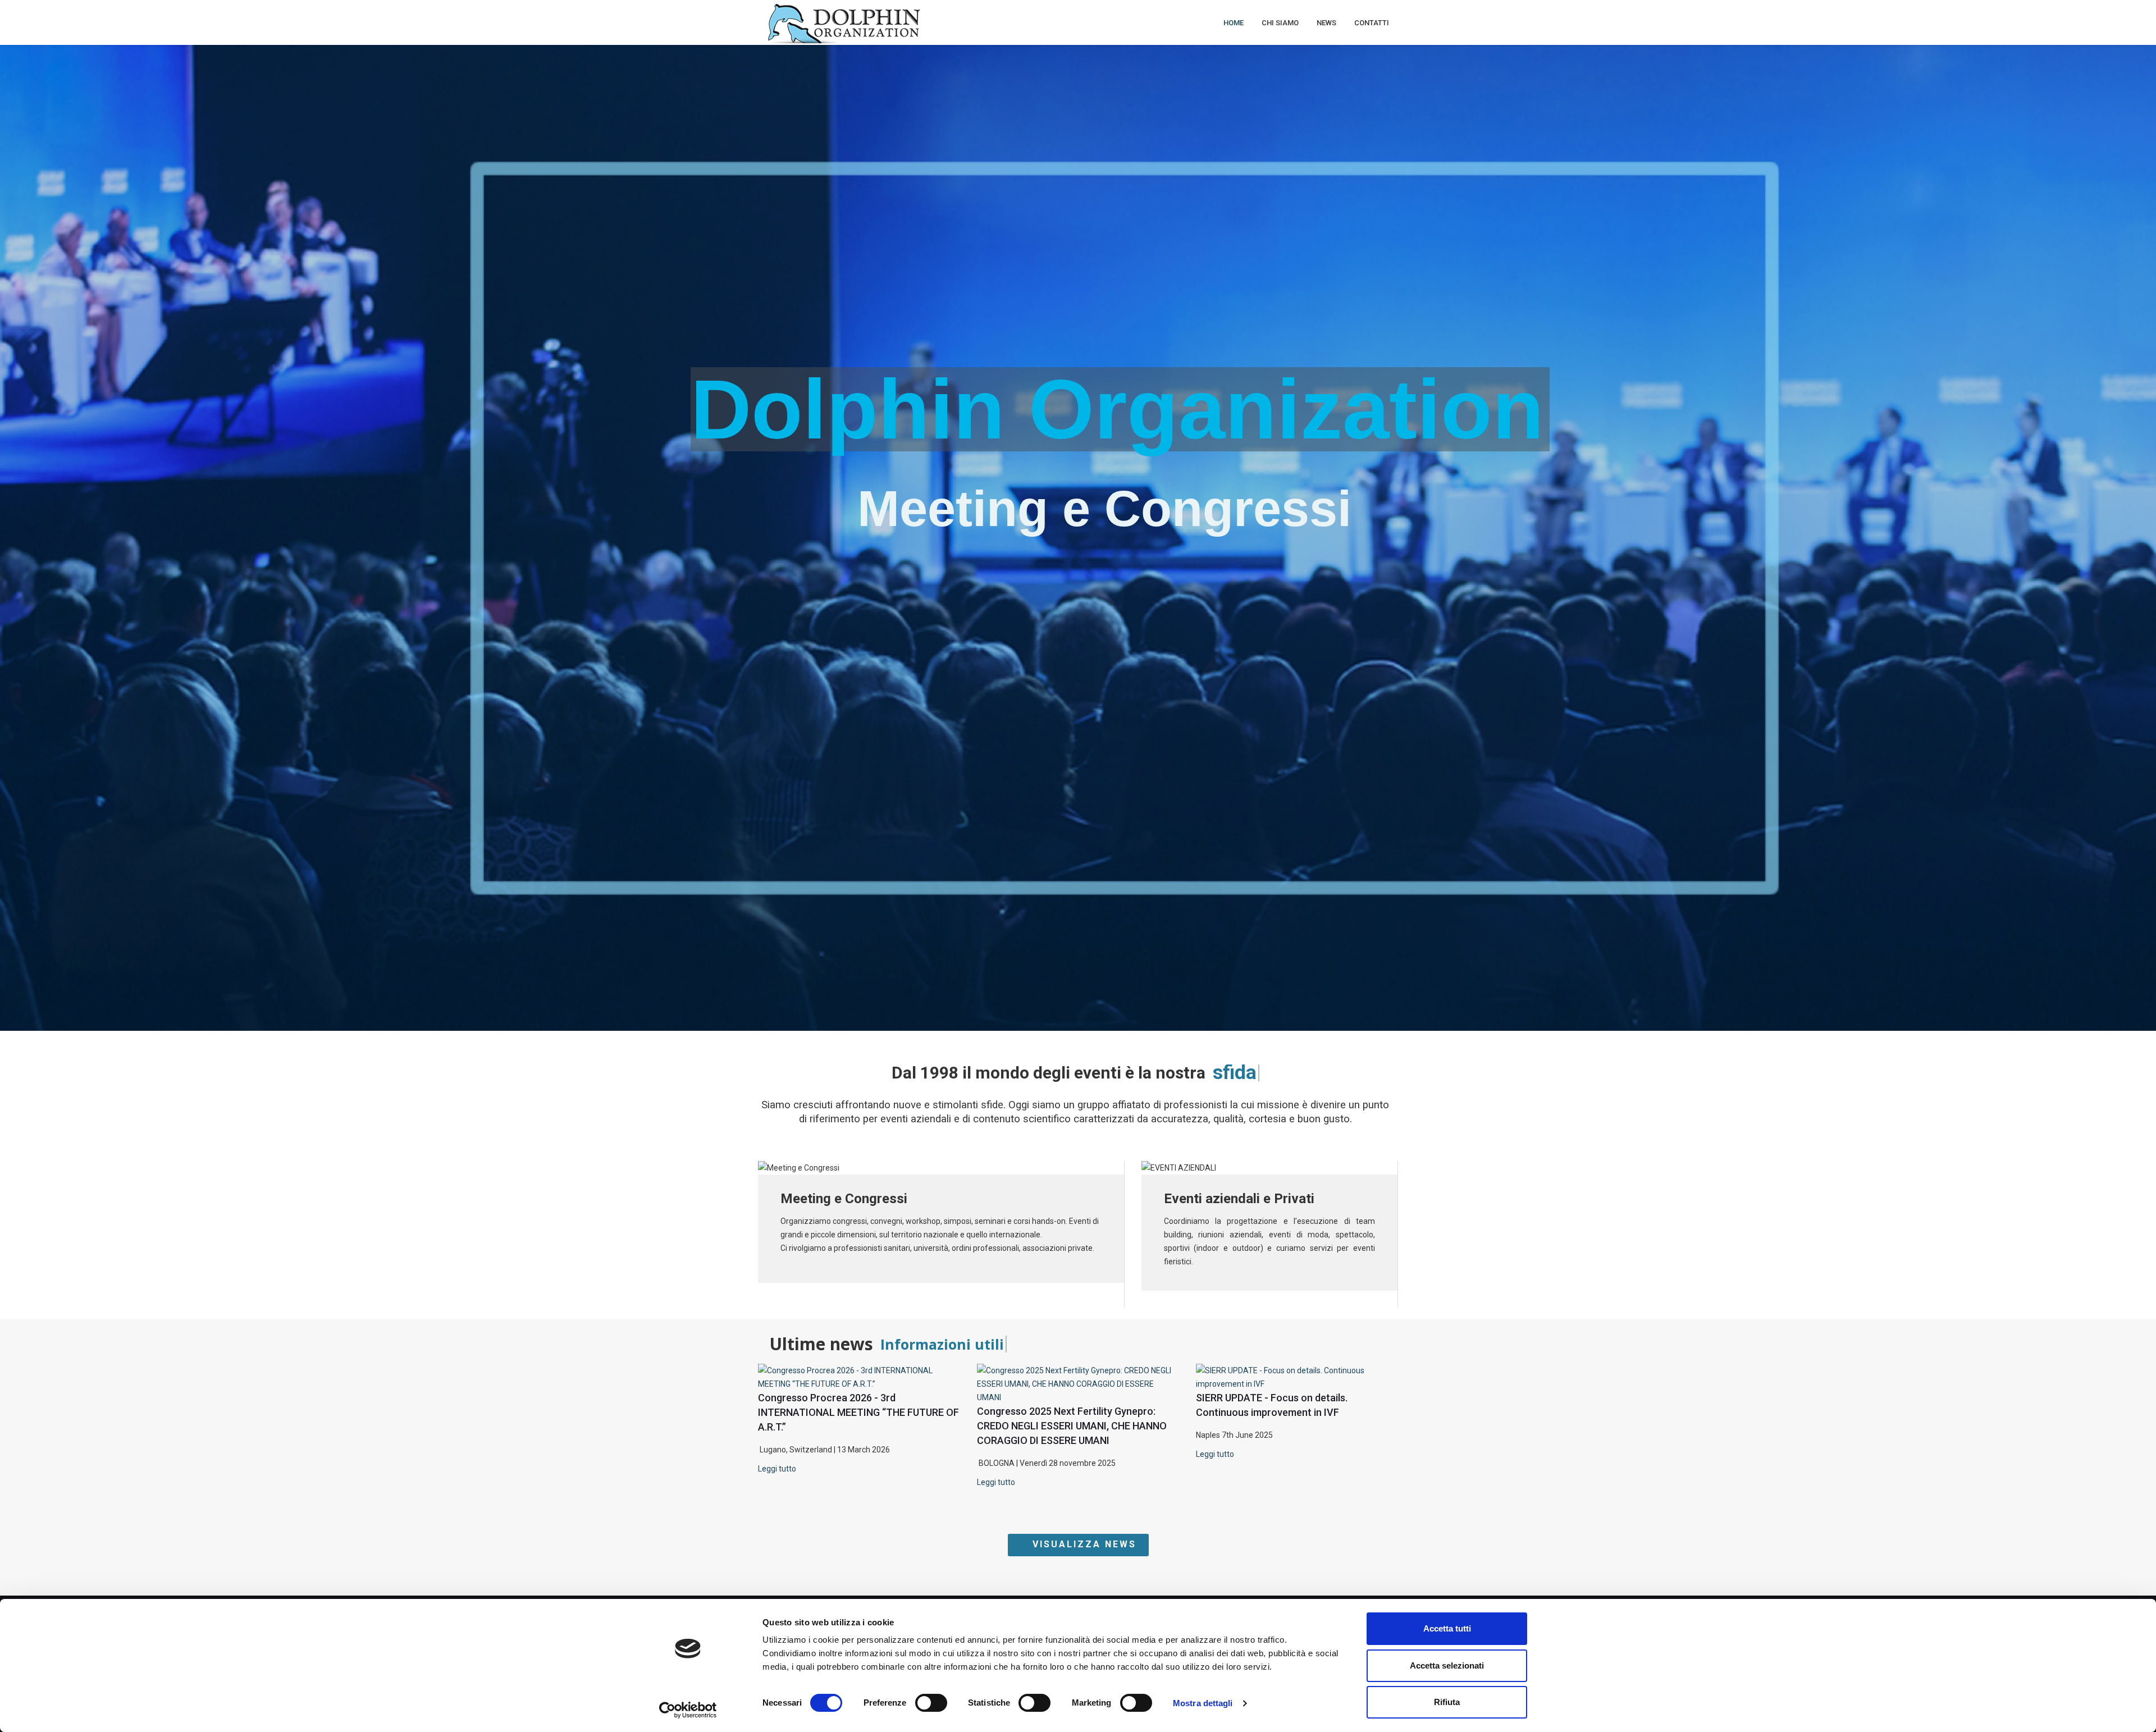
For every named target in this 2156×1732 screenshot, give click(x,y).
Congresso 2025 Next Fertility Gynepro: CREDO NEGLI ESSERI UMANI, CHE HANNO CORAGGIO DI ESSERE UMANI (1072, 1426)
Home (1234, 23)
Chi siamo (1280, 23)
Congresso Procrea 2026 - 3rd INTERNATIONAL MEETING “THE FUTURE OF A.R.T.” (858, 1412)
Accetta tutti (1447, 1628)
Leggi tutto (777, 1469)
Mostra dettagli (1203, 1703)
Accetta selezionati (1447, 1665)
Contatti (1372, 23)
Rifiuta (1447, 1702)
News (1326, 23)
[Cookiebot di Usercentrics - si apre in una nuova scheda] (688, 1710)
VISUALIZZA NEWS (1082, 1544)
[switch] (931, 1703)
